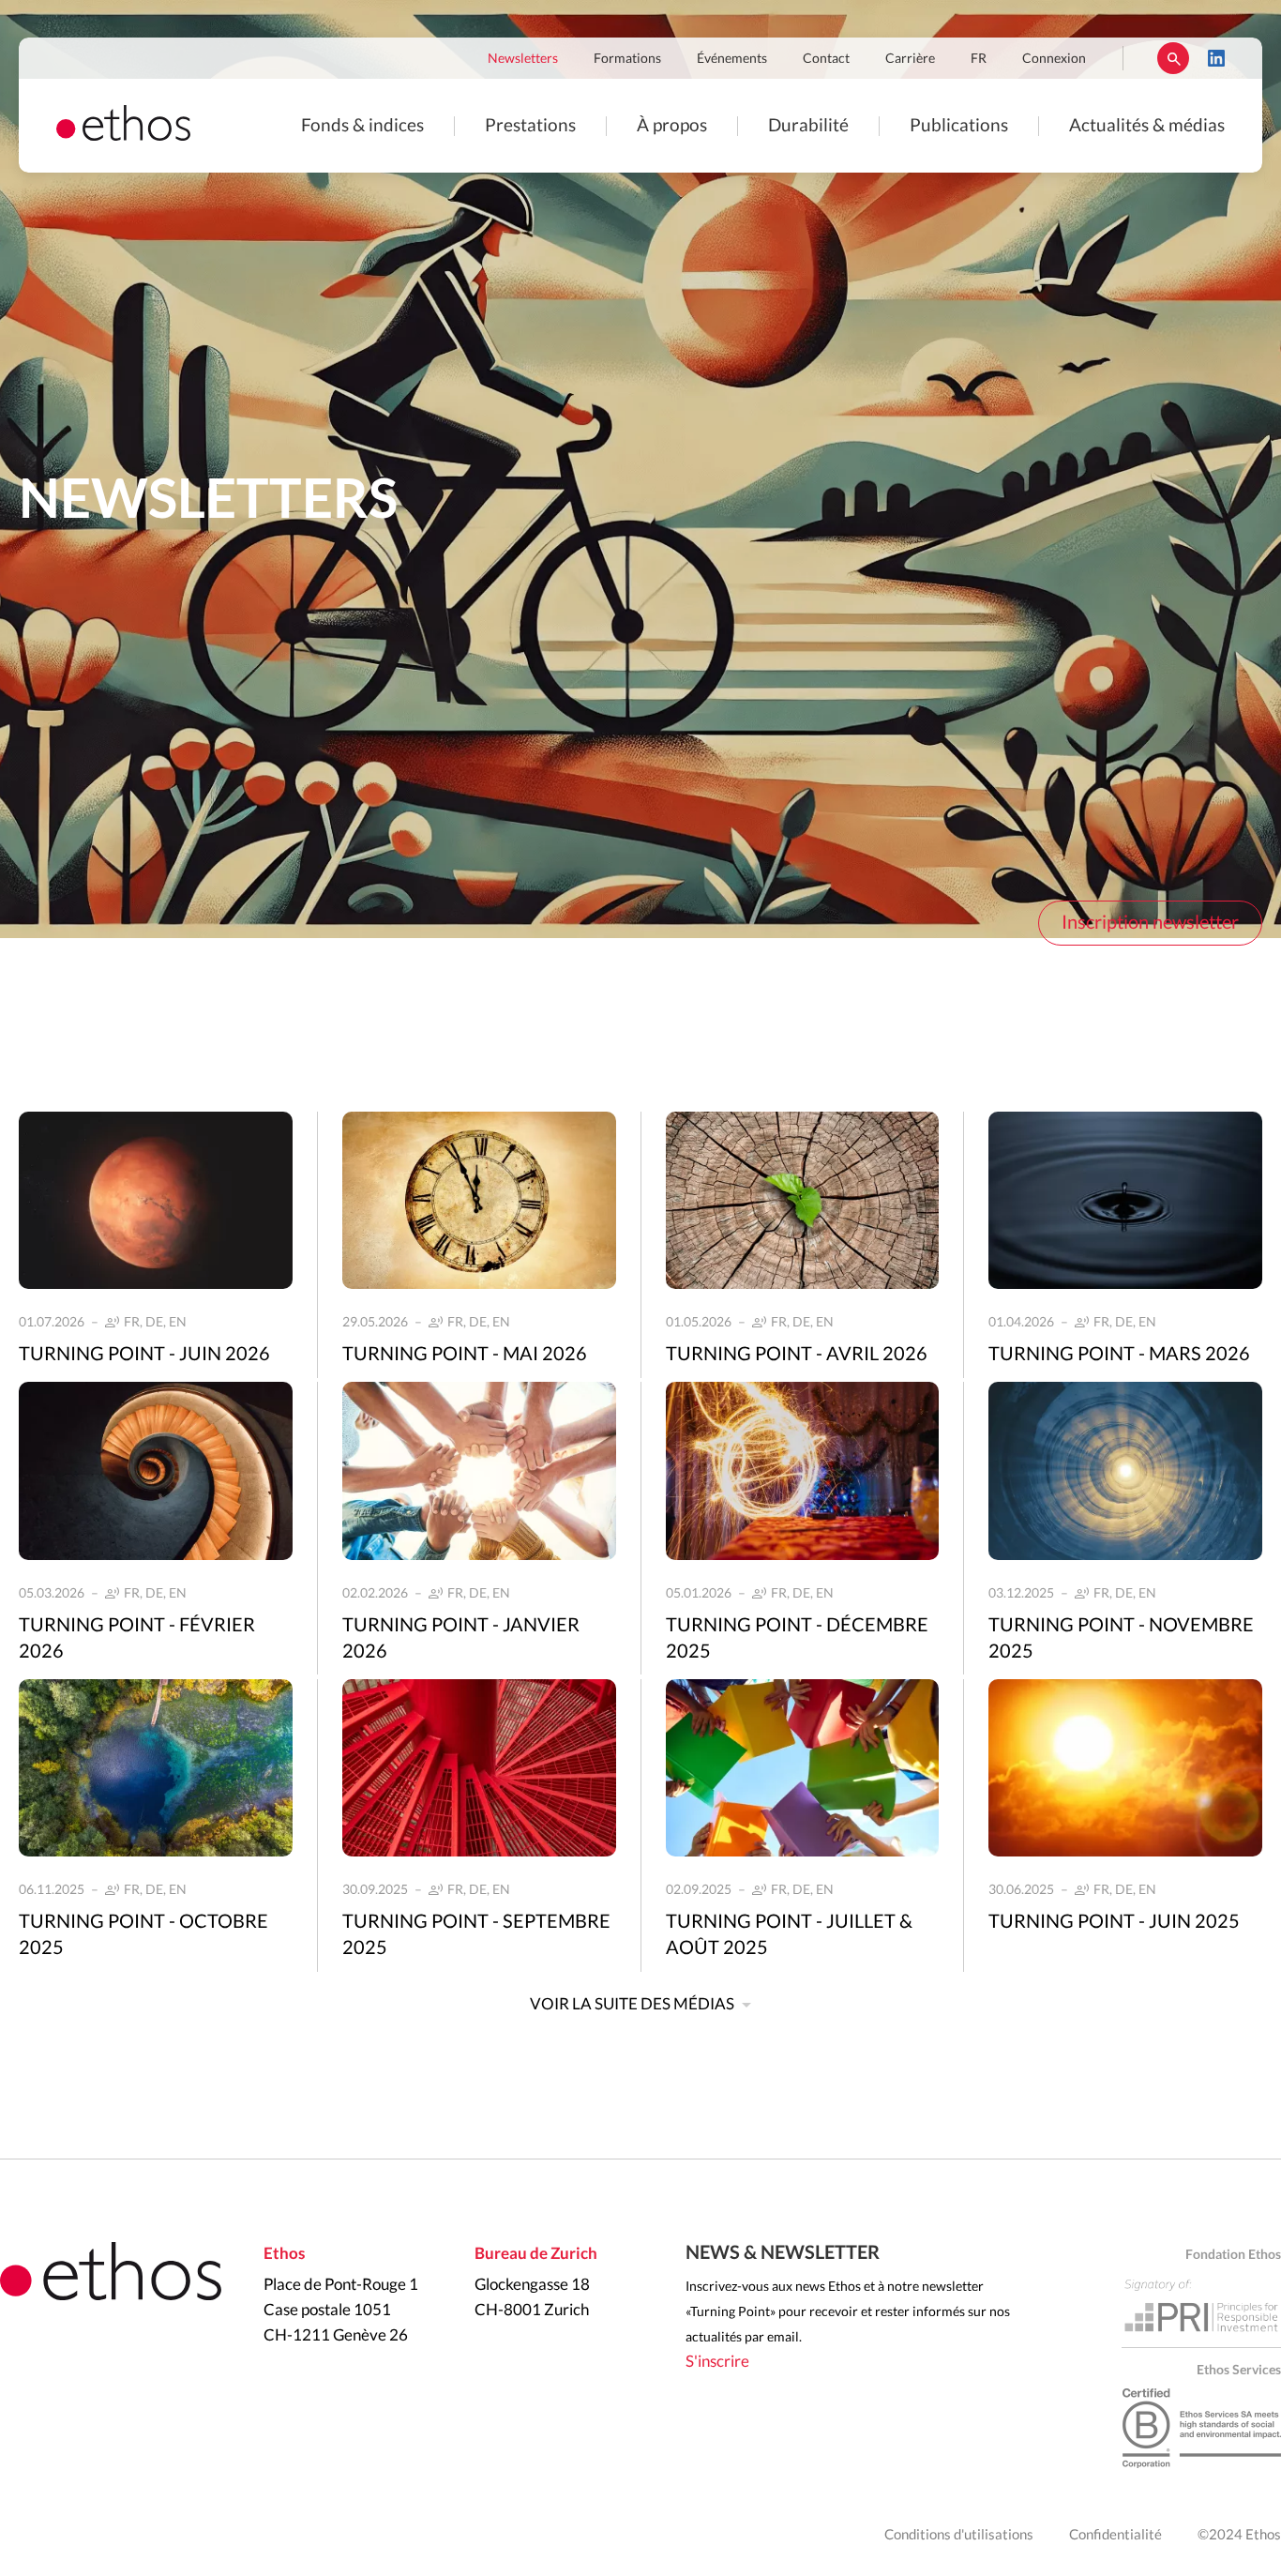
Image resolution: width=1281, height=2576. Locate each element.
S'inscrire (717, 2362)
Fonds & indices (362, 126)
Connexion (1054, 59)
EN (178, 1323)
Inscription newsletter (1150, 923)
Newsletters (523, 59)
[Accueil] (123, 136)
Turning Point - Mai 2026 (465, 1355)
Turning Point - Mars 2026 (1119, 1355)
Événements (732, 59)
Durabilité (808, 126)
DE (154, 1323)
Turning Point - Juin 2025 (1114, 1922)
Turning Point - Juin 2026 (144, 1355)
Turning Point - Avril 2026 (797, 1355)
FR (979, 59)
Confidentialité (1115, 2535)
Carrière (910, 59)
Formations (627, 59)
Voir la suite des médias (632, 2004)
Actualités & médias (1147, 126)
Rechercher (1173, 58)
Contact (826, 59)
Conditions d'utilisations (959, 2535)
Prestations (530, 126)
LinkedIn (1216, 58)
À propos (672, 126)
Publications (959, 126)
